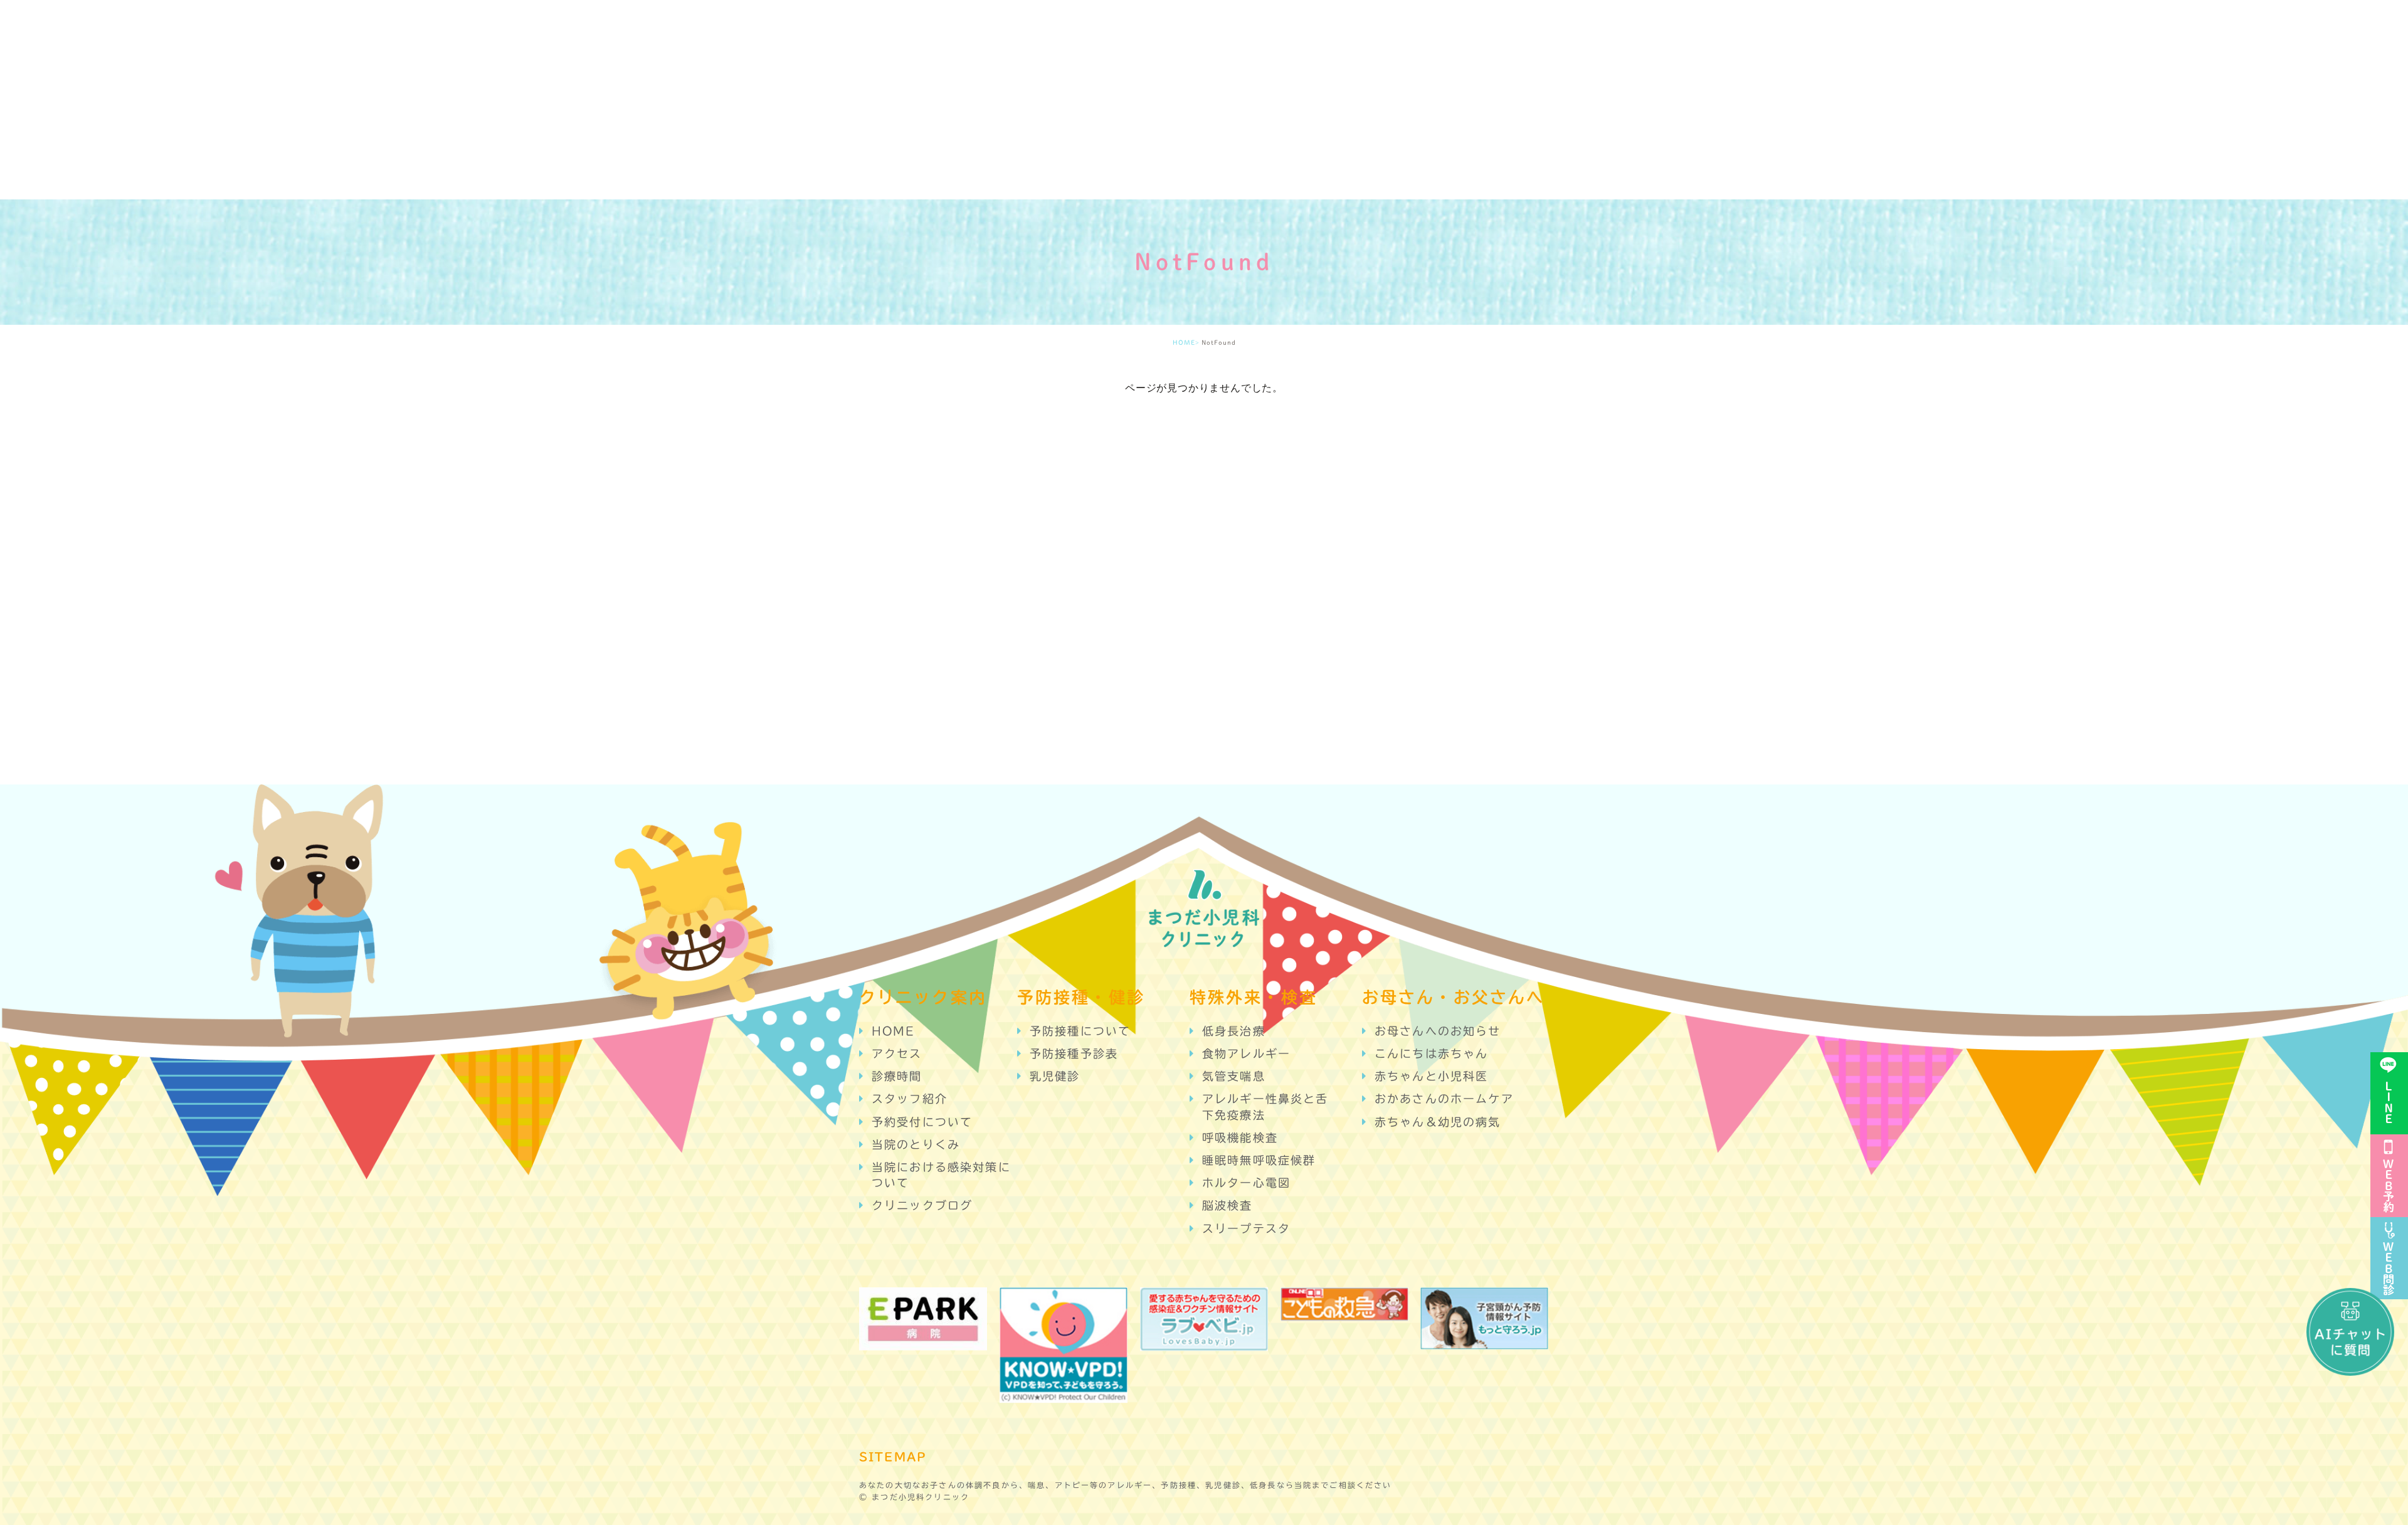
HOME (1184, 342)
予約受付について (922, 1122)
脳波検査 (1228, 1205)
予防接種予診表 (1074, 1053)
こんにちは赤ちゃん (1431, 1053)
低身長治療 (1234, 1031)
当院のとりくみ (916, 1144)
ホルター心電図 (1246, 1183)
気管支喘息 (1234, 1076)
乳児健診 (1055, 1076)
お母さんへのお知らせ (1438, 1031)
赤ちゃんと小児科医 (1431, 1076)
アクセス (897, 1053)
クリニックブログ (922, 1205)
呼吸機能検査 (1240, 1137)
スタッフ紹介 (910, 1099)
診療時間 (897, 1076)
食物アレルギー (1246, 1053)
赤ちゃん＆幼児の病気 (1438, 1122)
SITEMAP (893, 1457)
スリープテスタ (1246, 1228)
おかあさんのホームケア (1444, 1099)
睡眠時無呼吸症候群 (1259, 1160)
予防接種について (1080, 1031)
